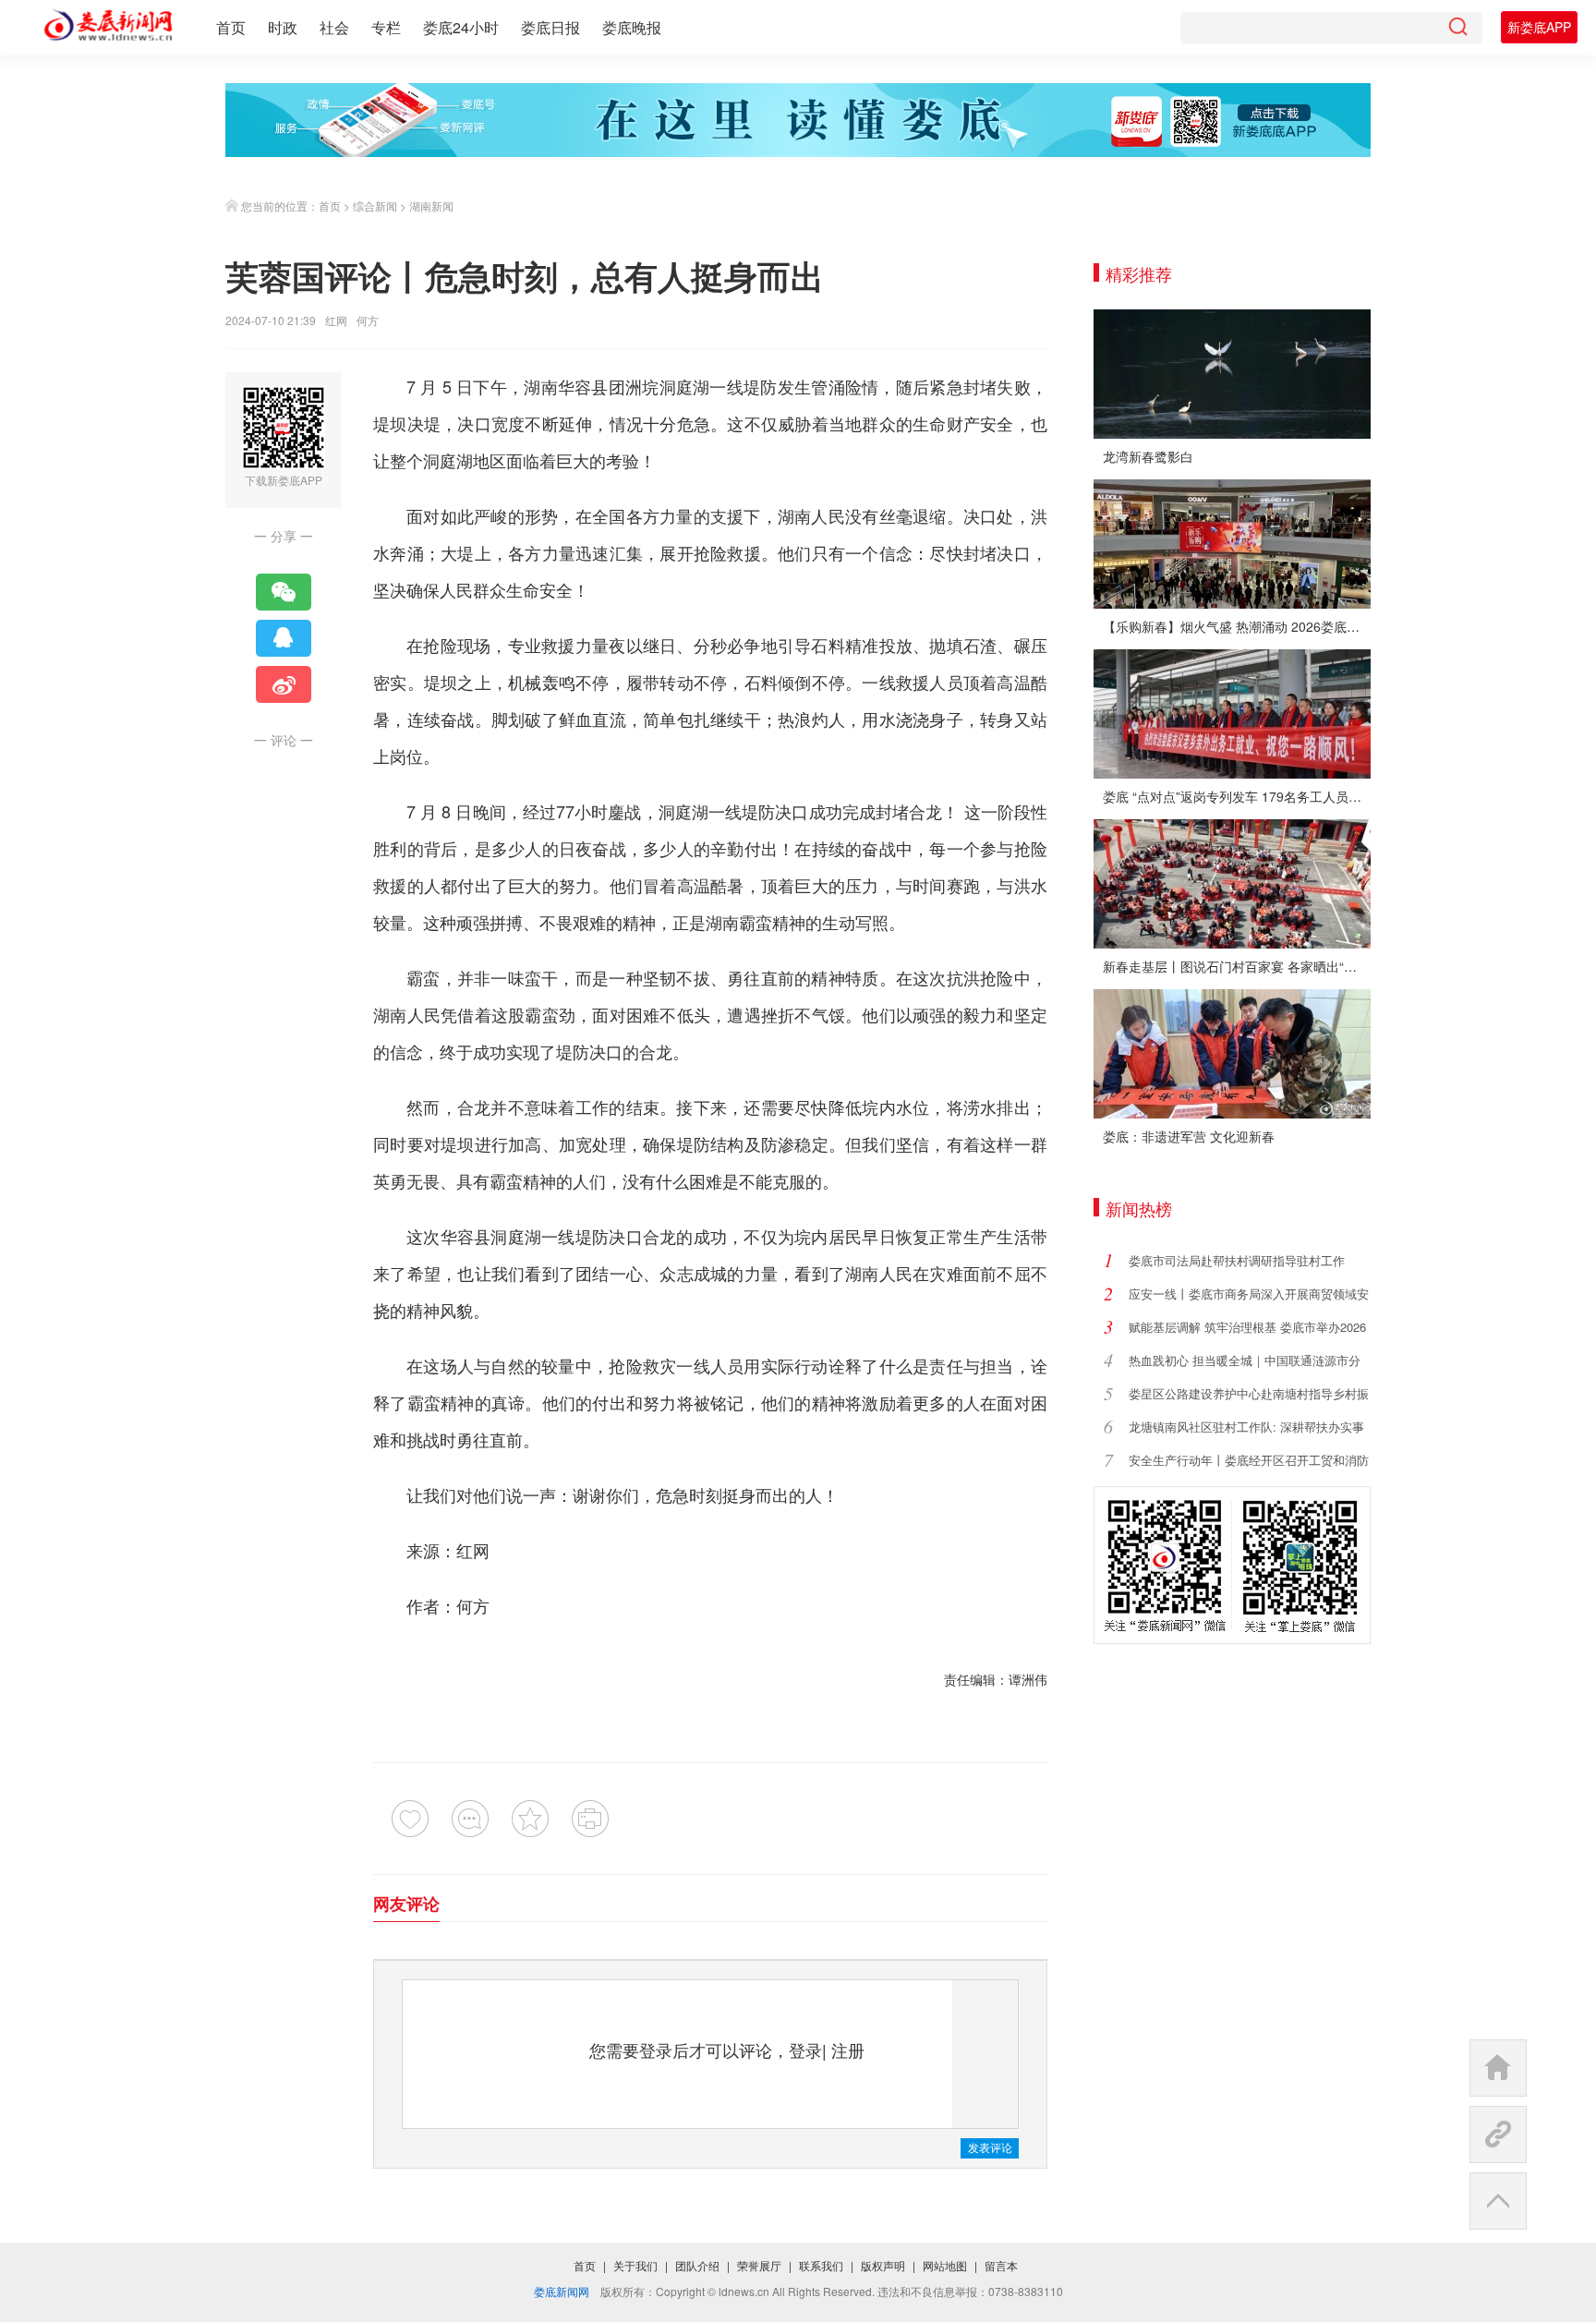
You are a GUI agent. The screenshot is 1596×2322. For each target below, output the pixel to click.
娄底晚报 (632, 27)
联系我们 (821, 2265)
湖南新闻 (431, 206)
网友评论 (406, 1904)
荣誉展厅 (759, 2265)
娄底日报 (550, 27)
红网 (336, 320)
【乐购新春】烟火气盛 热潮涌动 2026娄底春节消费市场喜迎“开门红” (1237, 626)
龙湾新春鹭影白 (1148, 456)
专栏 (386, 27)
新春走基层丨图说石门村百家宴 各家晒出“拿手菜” (1237, 966)
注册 (848, 2050)
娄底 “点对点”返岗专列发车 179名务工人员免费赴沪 (1237, 796)
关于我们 (635, 2265)
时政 (283, 27)
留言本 (1001, 2265)
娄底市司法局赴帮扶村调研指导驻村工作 (1237, 1260)
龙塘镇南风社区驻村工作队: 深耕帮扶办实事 (1246, 1427)
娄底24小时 (461, 27)
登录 (805, 2050)
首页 (231, 27)
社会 (334, 27)
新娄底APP (1539, 27)
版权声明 (883, 2265)
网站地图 (945, 2265)
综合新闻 (375, 206)
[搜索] (1457, 28)
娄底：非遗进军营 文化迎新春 (1189, 1136)
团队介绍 (697, 2265)
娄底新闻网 (562, 2291)
